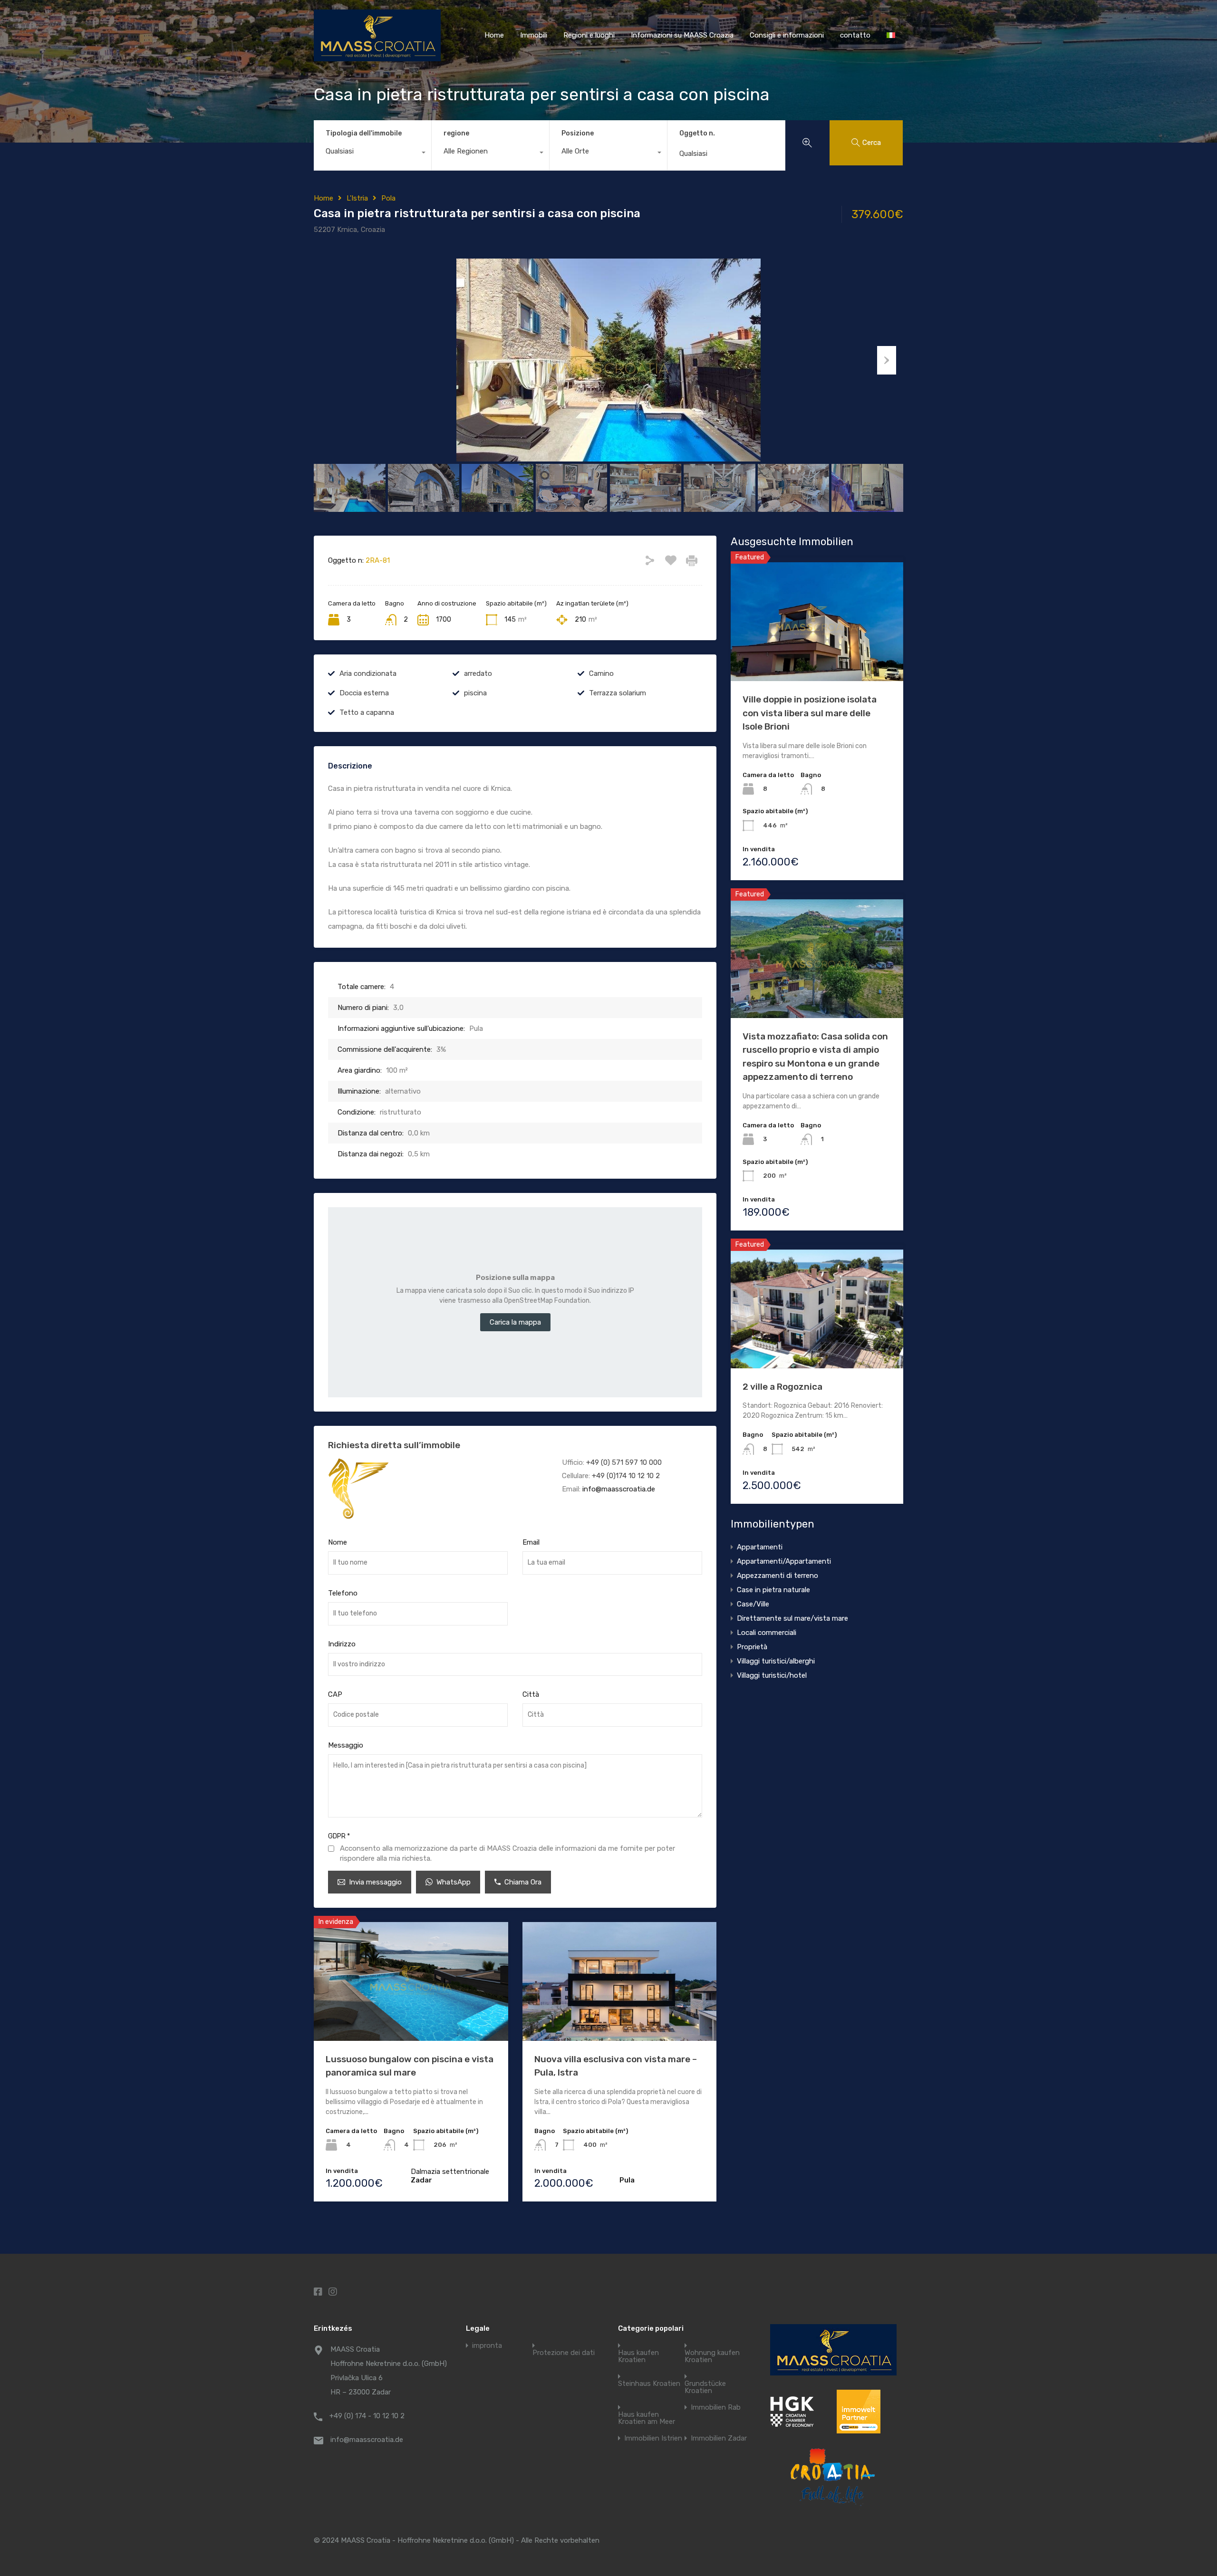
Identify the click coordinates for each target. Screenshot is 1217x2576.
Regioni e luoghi (589, 35)
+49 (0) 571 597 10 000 (624, 1462)
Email (531, 1542)
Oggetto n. (697, 134)
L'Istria (357, 198)
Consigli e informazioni (787, 35)
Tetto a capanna (367, 712)
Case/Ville (753, 1604)
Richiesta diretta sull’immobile (394, 1445)
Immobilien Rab (716, 2408)
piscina (475, 693)
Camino (601, 673)
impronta (487, 2346)
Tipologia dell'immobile (364, 133)
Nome (338, 1542)
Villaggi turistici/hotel (772, 1675)
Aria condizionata (368, 673)
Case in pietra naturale (773, 1590)
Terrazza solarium (618, 693)
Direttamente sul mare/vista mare (792, 1618)
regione (456, 133)
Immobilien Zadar (719, 2438)
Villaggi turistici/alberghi (776, 1661)
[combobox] (372, 154)
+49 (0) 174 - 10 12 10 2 (367, 2416)
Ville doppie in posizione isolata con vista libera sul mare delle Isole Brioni (810, 713)
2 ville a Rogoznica (782, 1387)
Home (494, 35)
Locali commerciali (767, 1633)
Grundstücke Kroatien (705, 2387)
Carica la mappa (515, 1322)
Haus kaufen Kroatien (638, 2356)
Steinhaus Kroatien (649, 2384)
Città (531, 1694)
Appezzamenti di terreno (778, 1576)
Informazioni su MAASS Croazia (682, 35)
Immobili (534, 35)
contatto (855, 35)
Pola (388, 198)
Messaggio (346, 1745)
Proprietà (752, 1647)
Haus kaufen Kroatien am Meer (647, 2418)
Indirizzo (342, 1644)
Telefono (343, 1593)
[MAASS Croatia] (377, 57)
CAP (335, 1694)
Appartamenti (760, 1547)
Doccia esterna (364, 693)
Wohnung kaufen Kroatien (712, 2356)
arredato (478, 673)
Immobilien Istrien (653, 2438)
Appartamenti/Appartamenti (784, 1561)
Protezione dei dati (564, 2353)
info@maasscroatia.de (619, 1489)
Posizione (578, 133)
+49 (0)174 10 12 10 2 (626, 1476)
